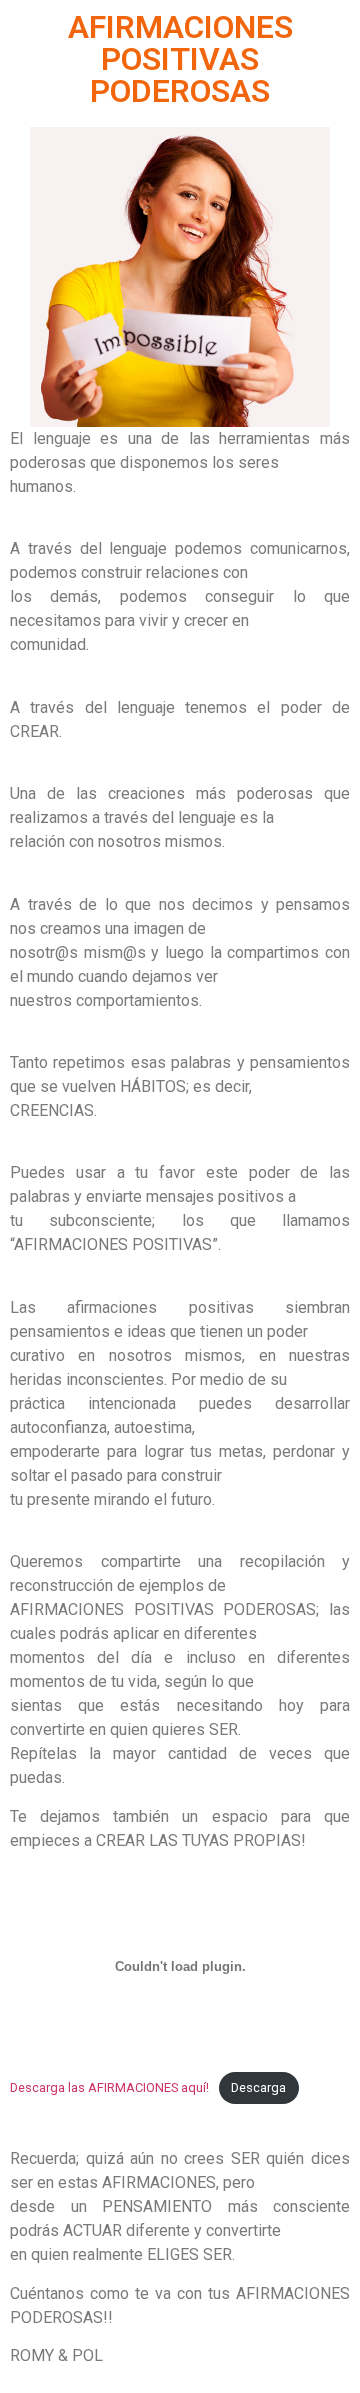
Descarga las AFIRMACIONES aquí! (109, 2087)
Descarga (258, 2087)
